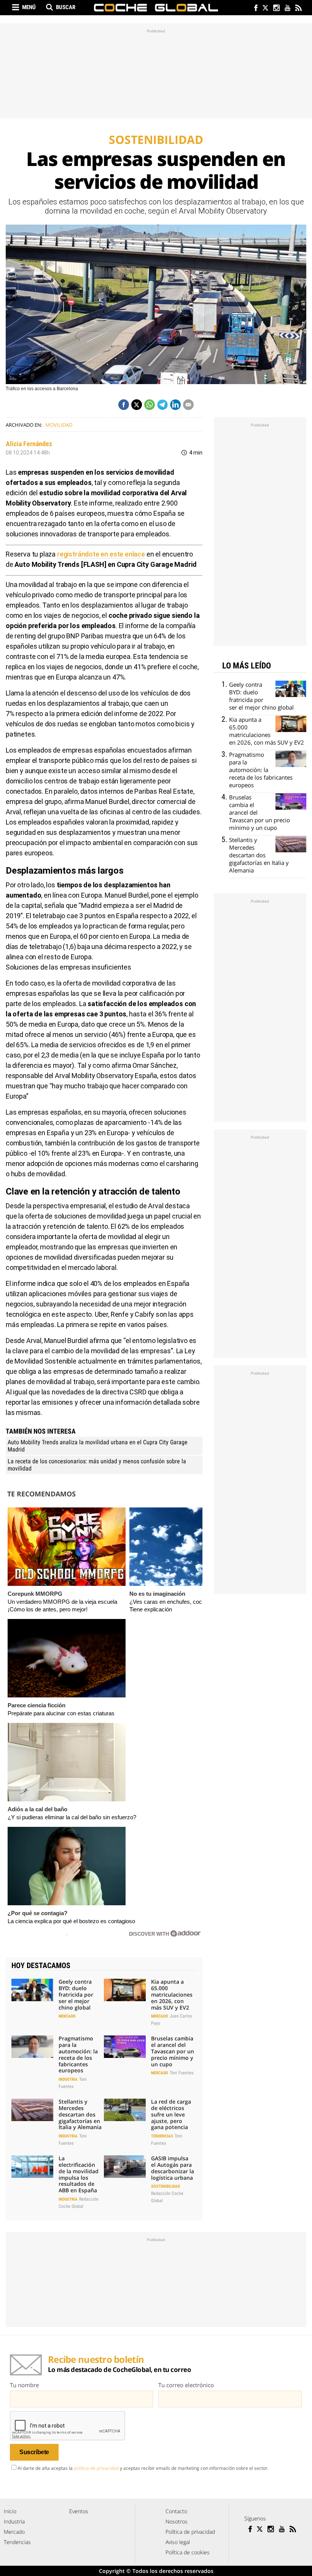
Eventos (79, 2511)
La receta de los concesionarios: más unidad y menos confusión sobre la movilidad (97, 1465)
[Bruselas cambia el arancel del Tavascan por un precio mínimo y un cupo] (125, 2046)
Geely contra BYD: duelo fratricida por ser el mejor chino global (76, 1994)
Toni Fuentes (181, 2073)
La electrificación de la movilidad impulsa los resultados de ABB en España (79, 2174)
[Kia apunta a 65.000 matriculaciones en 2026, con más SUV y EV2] (125, 1990)
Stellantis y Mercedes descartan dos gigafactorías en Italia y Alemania (80, 2114)
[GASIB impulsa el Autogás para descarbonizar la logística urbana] (125, 2166)
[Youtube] (287, 9)
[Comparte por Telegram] (162, 405)
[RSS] (298, 9)
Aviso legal (178, 2542)
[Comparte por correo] (188, 405)
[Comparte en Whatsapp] (150, 405)
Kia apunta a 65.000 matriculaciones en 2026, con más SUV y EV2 (172, 1994)
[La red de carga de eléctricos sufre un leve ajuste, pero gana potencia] (125, 2110)
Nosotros (177, 2521)
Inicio (10, 2511)
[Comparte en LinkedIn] (175, 405)
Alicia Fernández (29, 444)
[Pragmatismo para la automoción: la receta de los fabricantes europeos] (32, 2046)
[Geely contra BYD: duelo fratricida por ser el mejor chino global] (32, 1990)
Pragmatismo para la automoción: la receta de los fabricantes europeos (78, 2054)
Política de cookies (188, 2552)
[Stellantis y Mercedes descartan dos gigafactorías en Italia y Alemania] (32, 2110)
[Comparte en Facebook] (124, 405)
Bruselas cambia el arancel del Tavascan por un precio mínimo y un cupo (173, 2051)
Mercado (67, 2016)
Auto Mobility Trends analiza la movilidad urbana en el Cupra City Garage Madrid (98, 1446)
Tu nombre (24, 2385)
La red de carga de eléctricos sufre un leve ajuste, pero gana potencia (171, 2114)
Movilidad (59, 425)
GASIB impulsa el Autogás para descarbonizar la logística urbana (173, 2168)
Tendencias (162, 2136)
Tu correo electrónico (186, 2385)
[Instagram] (276, 9)
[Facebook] (254, 9)
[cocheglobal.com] (156, 8)
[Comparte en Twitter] (137, 405)
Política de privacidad (190, 2532)
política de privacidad (96, 2468)
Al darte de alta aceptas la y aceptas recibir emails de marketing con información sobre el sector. (143, 2468)
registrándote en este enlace (101, 554)
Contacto (176, 2511)
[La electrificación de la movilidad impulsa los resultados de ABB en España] (32, 2166)
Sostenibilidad (166, 2186)
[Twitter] (265, 9)
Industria (68, 2079)
